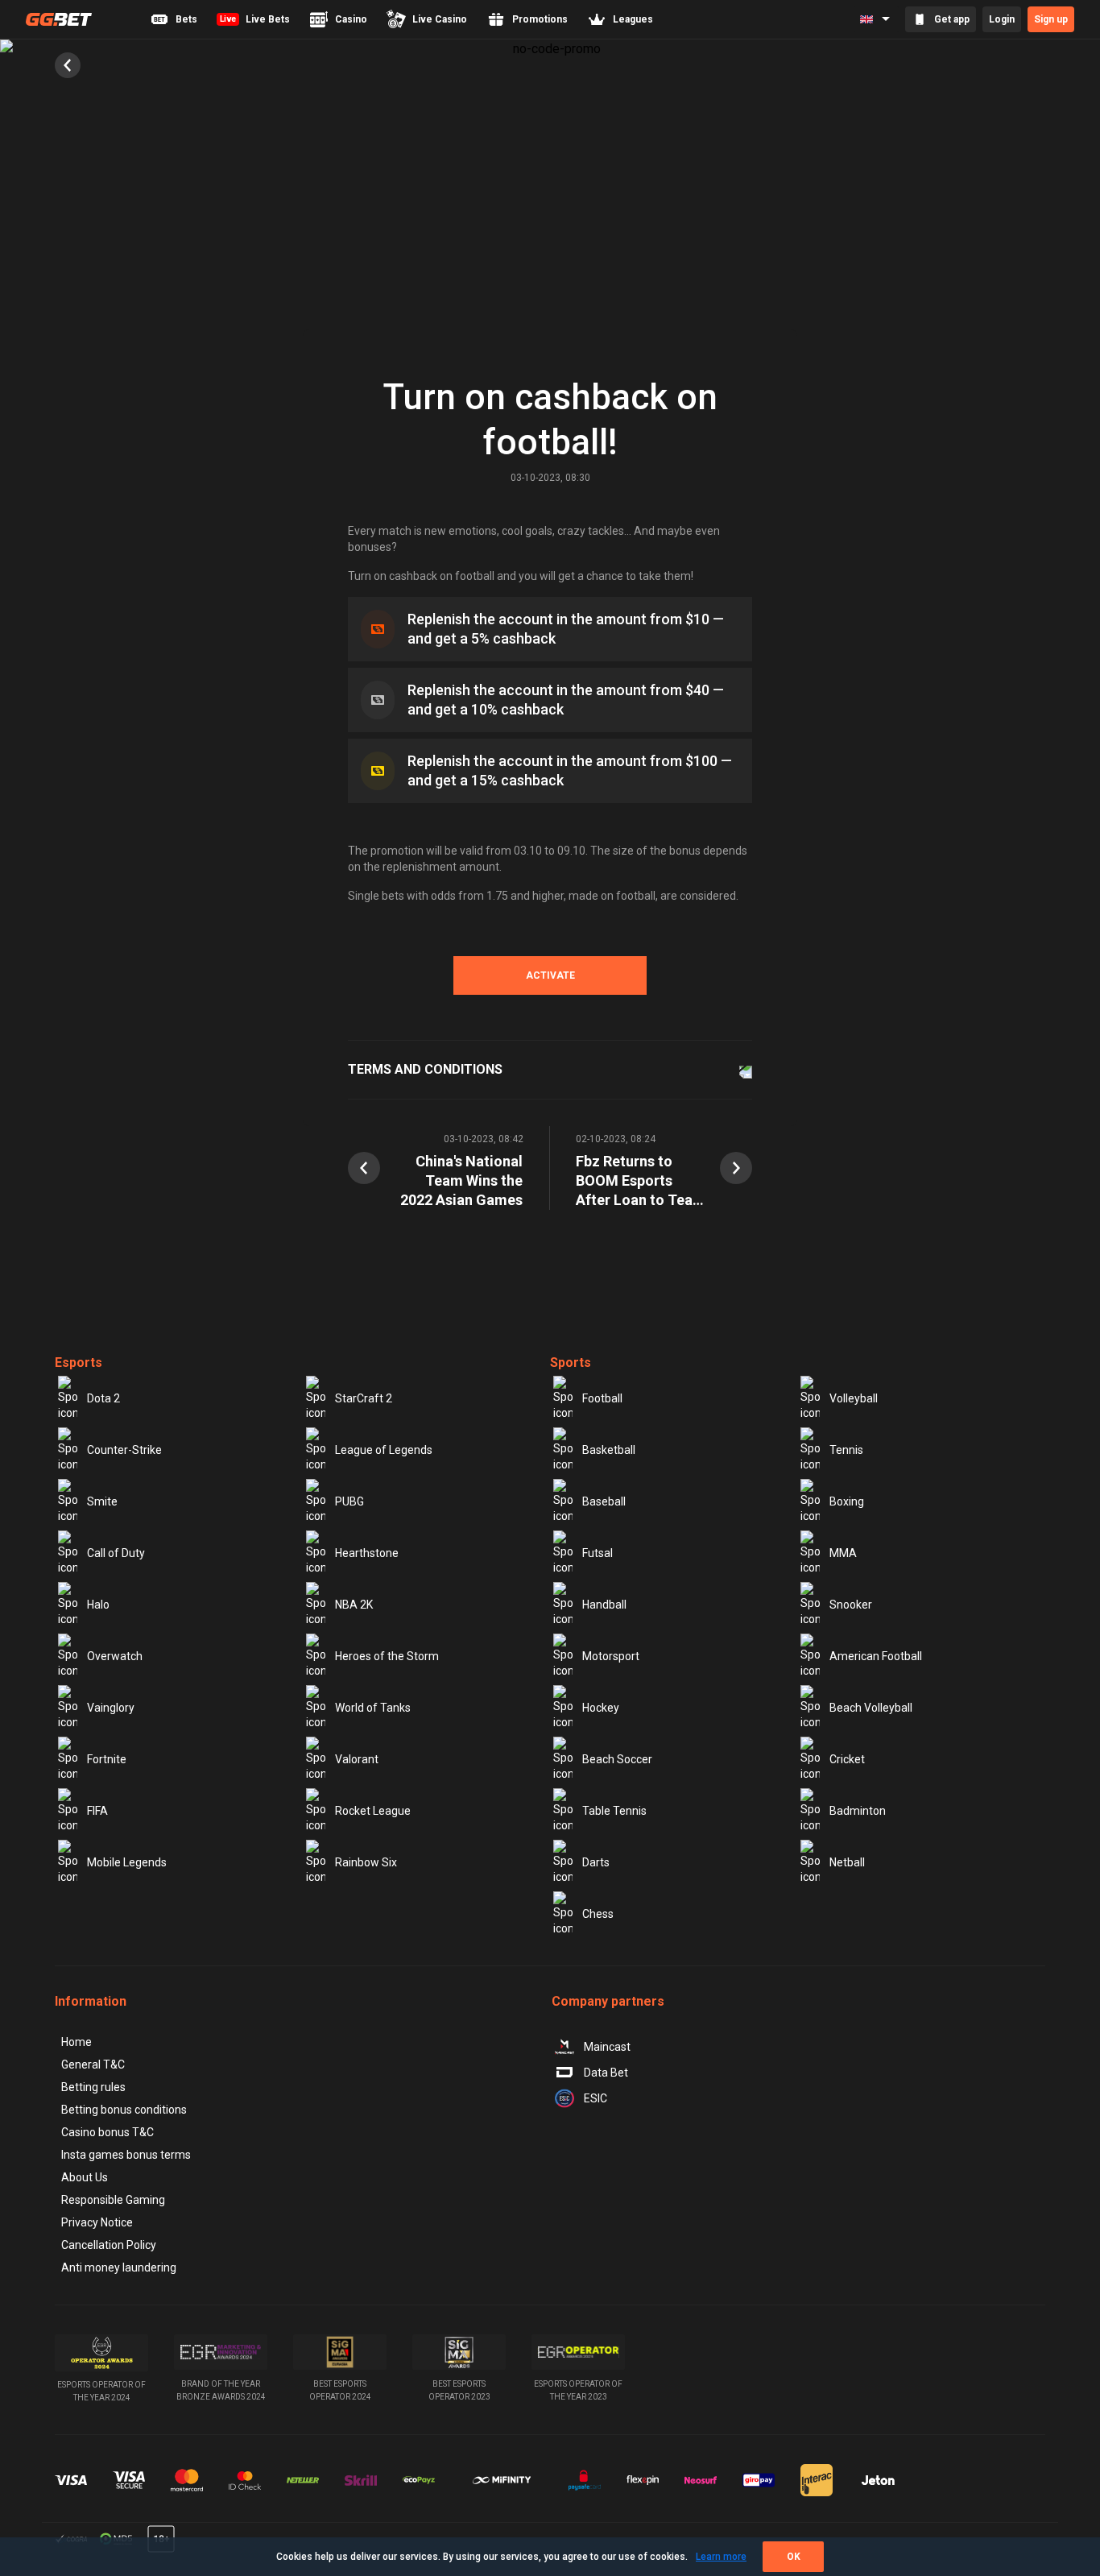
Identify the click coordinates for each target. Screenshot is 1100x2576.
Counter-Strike (124, 1450)
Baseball (604, 1501)
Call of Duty (116, 1553)
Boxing (847, 1501)
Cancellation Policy (109, 2245)
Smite (102, 1501)
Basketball (609, 1450)
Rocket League (373, 1811)
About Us (85, 2177)
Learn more (721, 2557)
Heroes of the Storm (387, 1656)
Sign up (1051, 19)
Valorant (357, 1759)
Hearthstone (367, 1553)
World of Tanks (373, 1708)
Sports (571, 1363)
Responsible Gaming (113, 2200)
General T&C (93, 2065)
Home (77, 2042)
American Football (876, 1656)
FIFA (97, 1811)
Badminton (858, 1811)
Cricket (847, 1759)
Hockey (601, 1708)
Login (1002, 19)
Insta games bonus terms (126, 2155)
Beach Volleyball (871, 1708)
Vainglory (111, 1708)
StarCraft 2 (364, 1398)
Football (602, 1398)
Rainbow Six (366, 1862)
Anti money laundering (119, 2267)
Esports (79, 1363)
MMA (843, 1553)
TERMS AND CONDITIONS (425, 1069)
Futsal (598, 1553)
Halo (98, 1605)
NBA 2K (354, 1605)
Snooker (851, 1605)
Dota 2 (103, 1398)
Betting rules (93, 2087)
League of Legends (384, 1450)
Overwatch (115, 1656)
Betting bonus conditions (124, 2110)
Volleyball (854, 1398)
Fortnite (107, 1759)
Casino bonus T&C (108, 2132)
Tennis (846, 1450)
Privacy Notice (97, 2222)
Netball (847, 1862)
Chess (598, 1914)
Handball (604, 1605)
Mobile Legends (127, 1862)
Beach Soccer (617, 1759)
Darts (596, 1862)
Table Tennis (614, 1811)
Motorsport (611, 1656)
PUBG (349, 1501)
